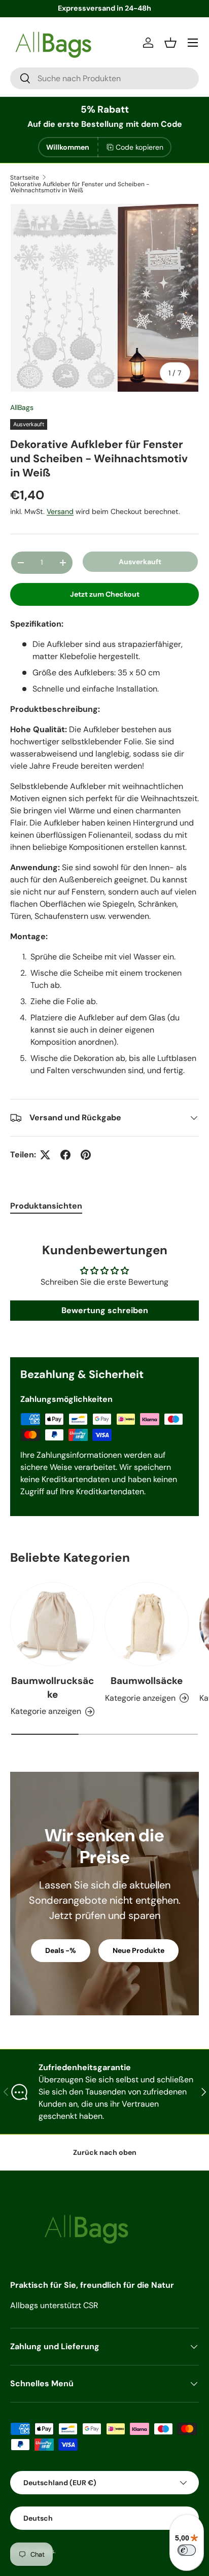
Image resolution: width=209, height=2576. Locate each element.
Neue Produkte (138, 1950)
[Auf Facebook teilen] (65, 1155)
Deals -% (61, 1950)
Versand (60, 511)
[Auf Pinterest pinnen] (86, 1155)
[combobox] (104, 78)
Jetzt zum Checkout (105, 594)
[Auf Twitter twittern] (45, 1155)
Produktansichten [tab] (46, 1206)
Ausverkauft (140, 562)
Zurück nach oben (105, 2152)
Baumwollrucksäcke (53, 1687)
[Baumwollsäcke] (147, 1624)
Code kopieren (140, 147)
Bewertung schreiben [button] (105, 1310)
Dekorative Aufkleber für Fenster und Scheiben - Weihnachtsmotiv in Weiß (80, 187)
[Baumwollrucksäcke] (52, 1624)
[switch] (187, 2550)
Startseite (25, 178)
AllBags (22, 407)
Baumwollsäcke (147, 1681)
